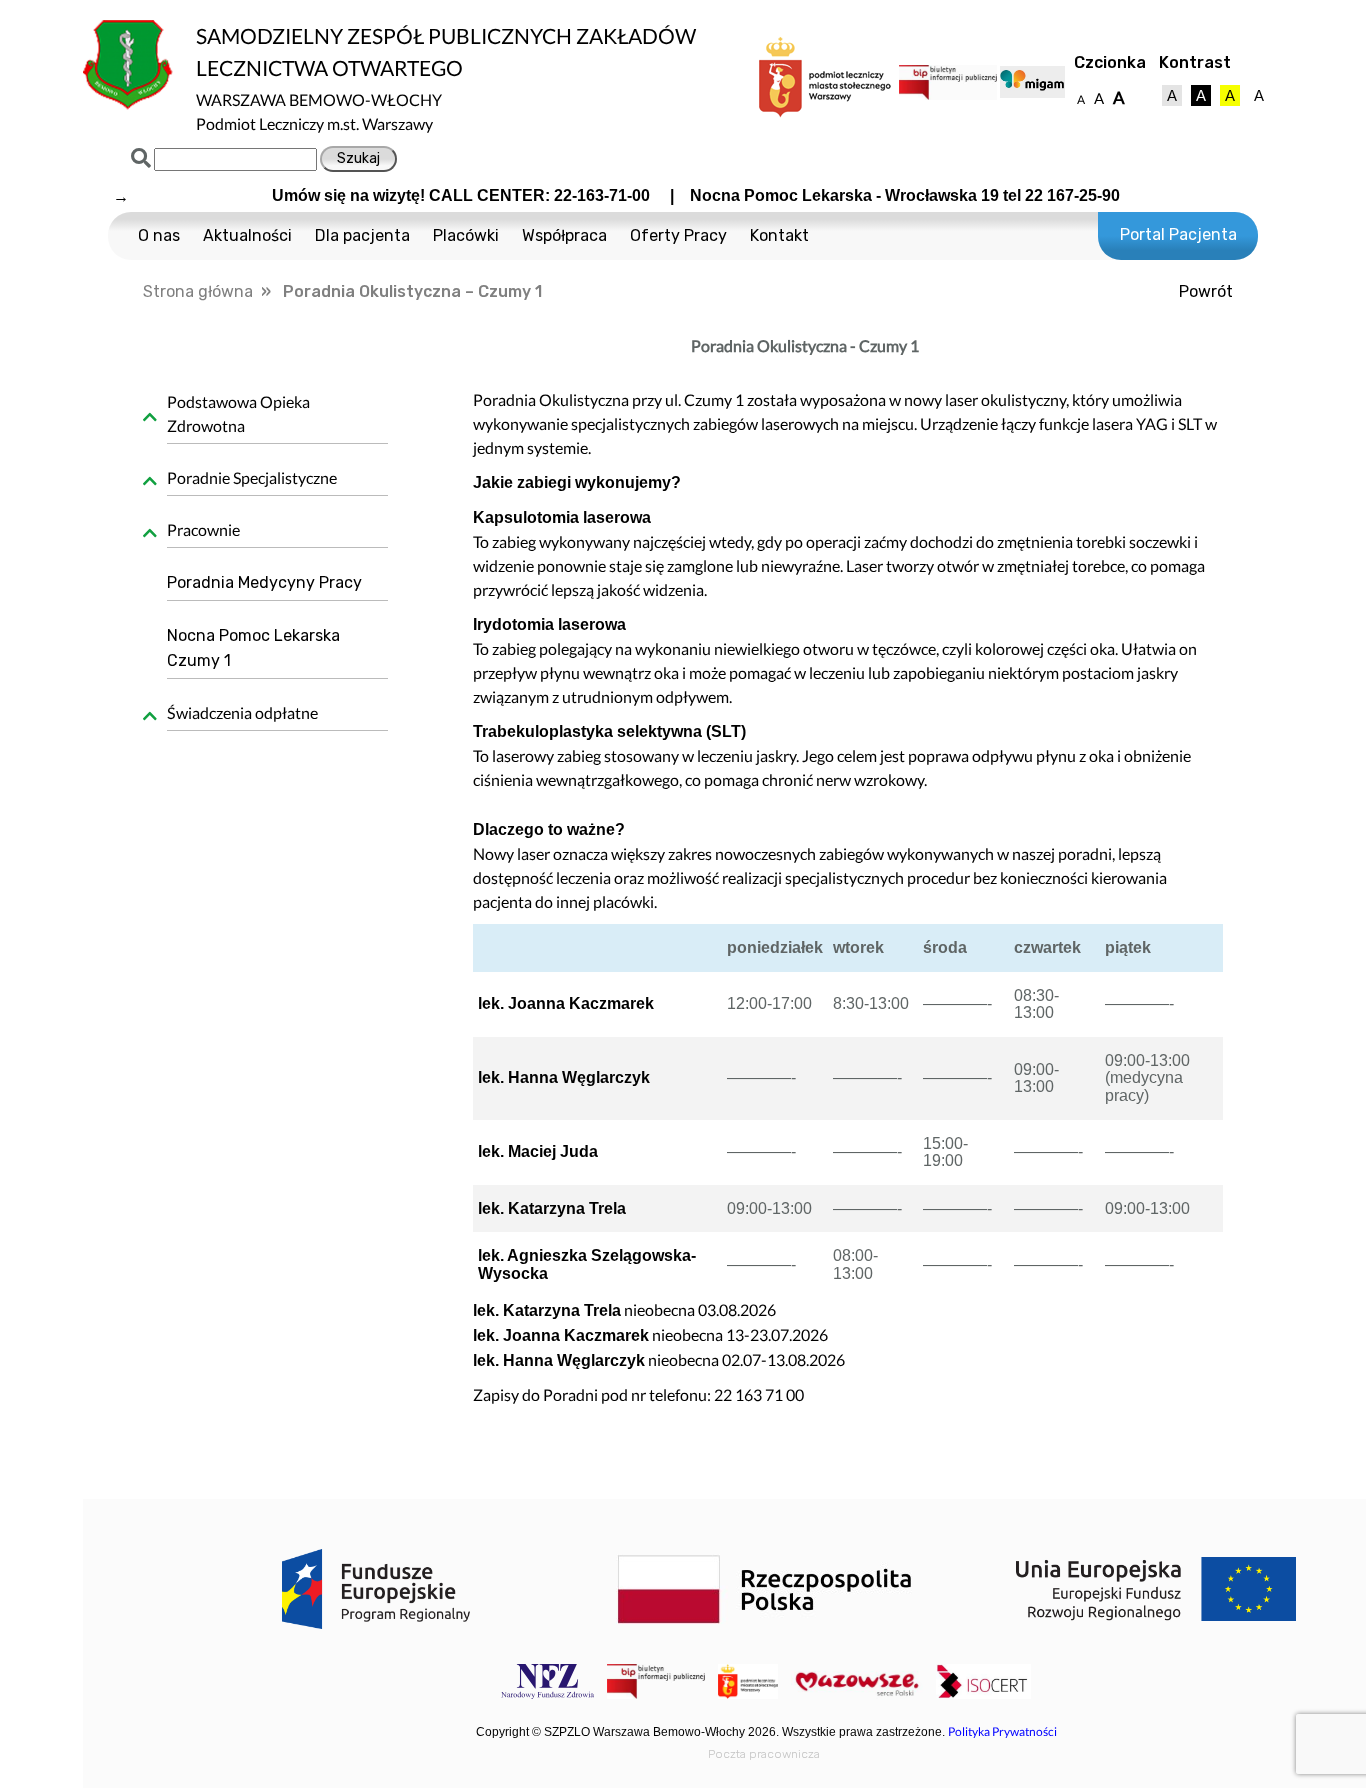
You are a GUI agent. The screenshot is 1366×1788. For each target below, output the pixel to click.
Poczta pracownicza (764, 1754)
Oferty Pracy (678, 235)
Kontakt (779, 235)
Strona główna (198, 291)
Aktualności (247, 235)
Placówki (466, 235)
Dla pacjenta (362, 235)
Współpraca (564, 235)
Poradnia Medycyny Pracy (264, 582)
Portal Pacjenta (1178, 234)
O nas (159, 235)
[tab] (270, 417)
